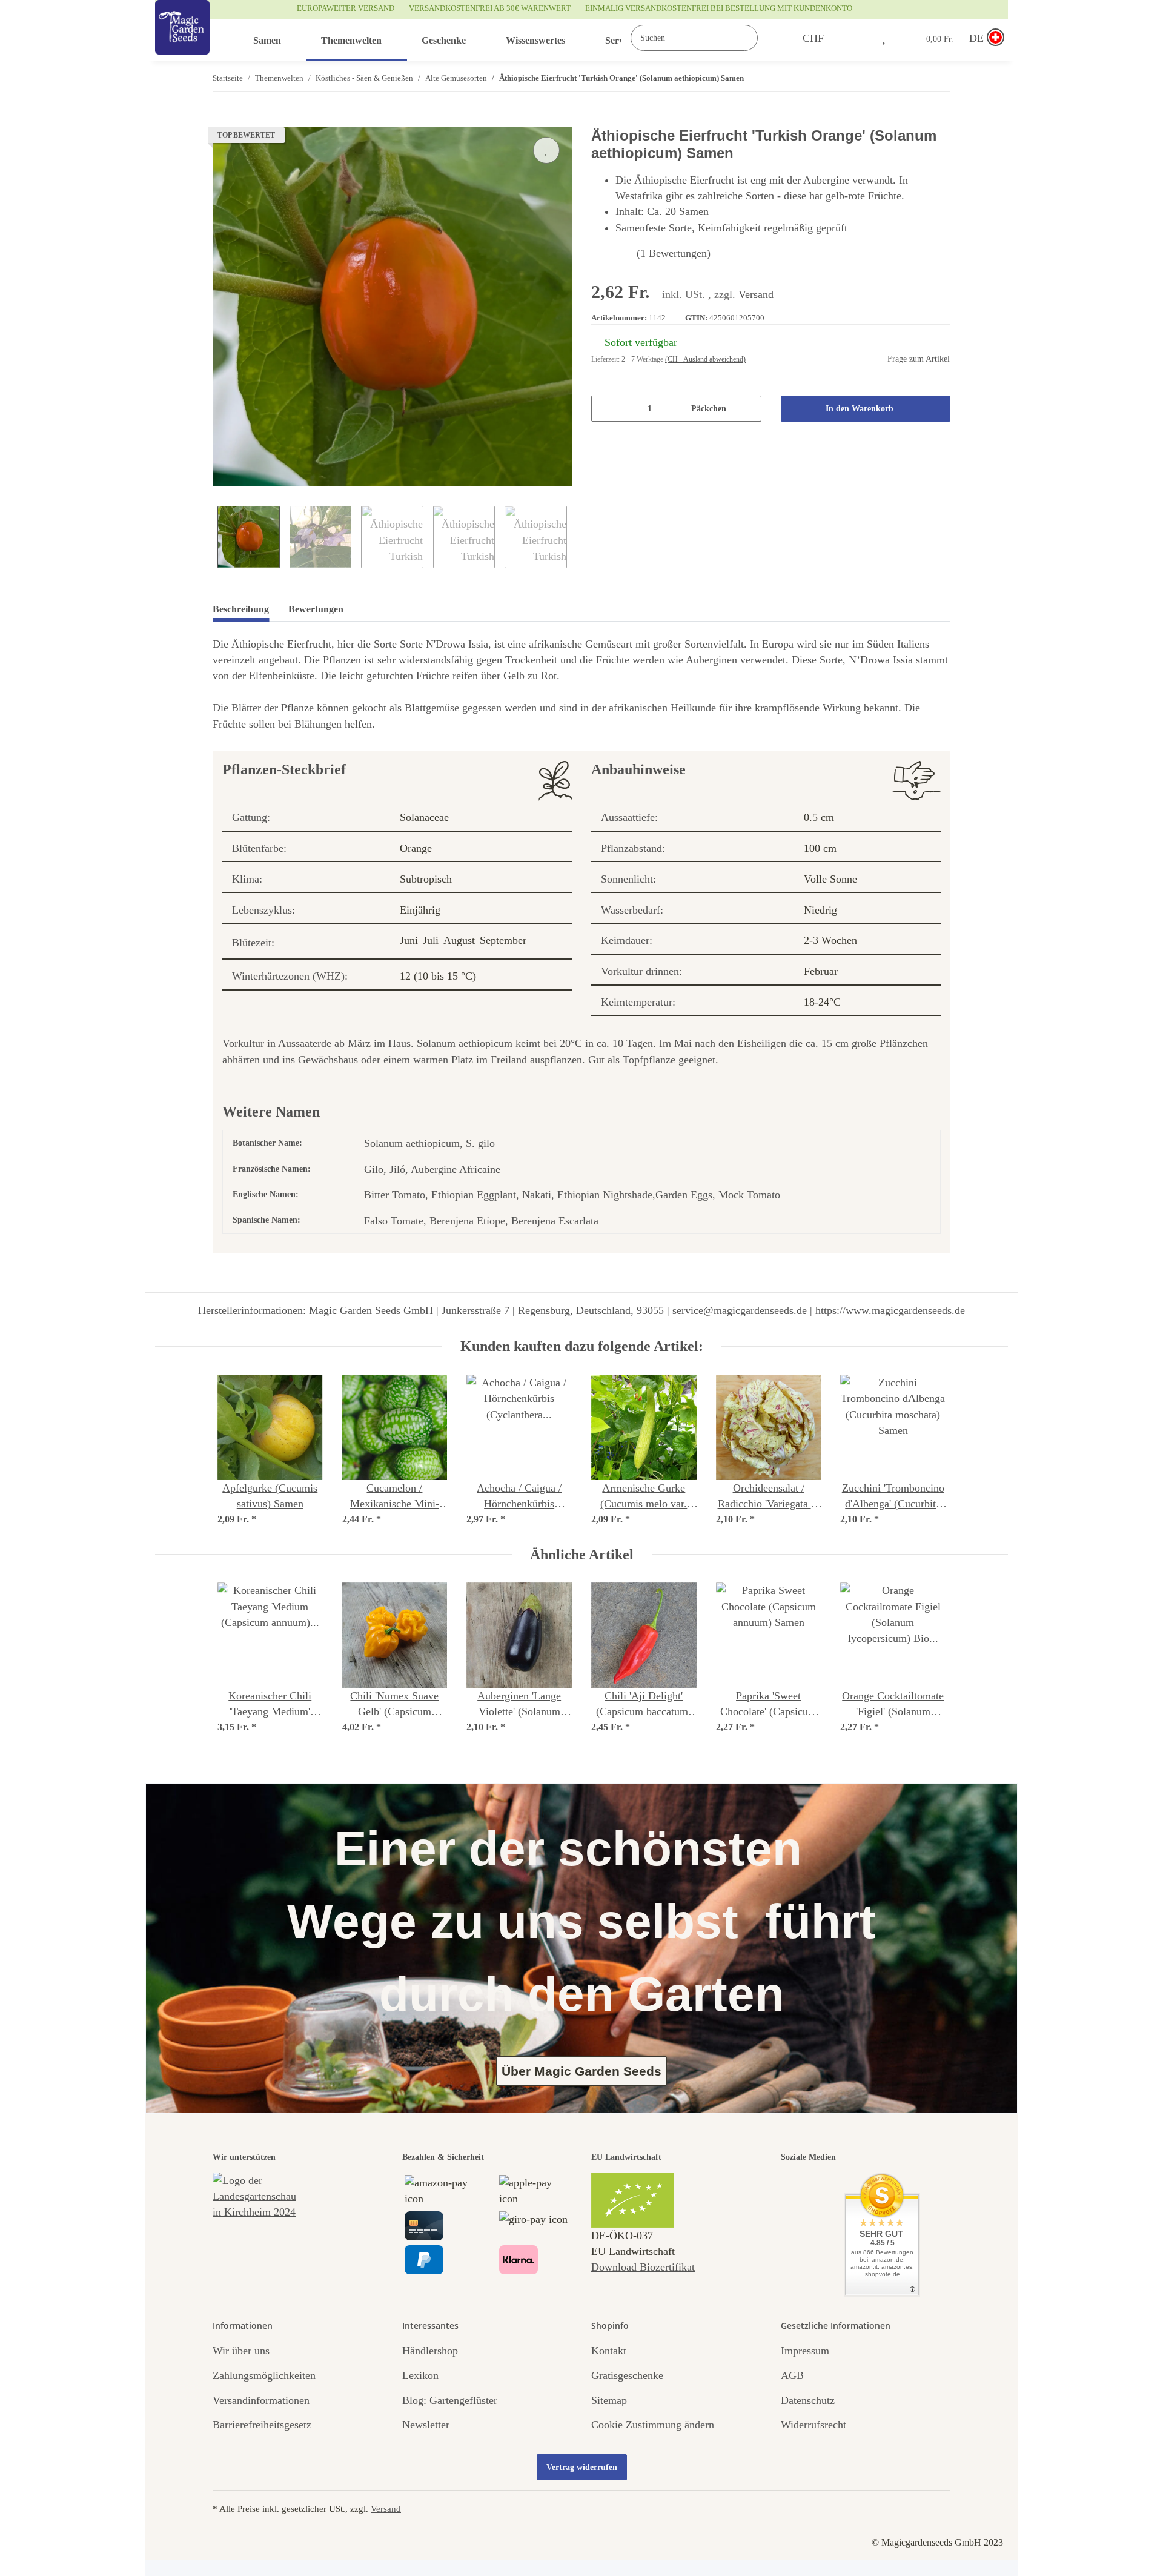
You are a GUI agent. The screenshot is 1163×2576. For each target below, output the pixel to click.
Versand (756, 294)
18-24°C (822, 1002)
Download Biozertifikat (643, 2267)
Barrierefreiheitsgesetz (262, 2425)
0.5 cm (819, 817)
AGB (792, 2375)
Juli (431, 940)
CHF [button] (813, 38)
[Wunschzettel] (884, 38)
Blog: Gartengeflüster (450, 2400)
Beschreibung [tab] (241, 609)
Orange (416, 848)
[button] (858, 38)
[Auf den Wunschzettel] (546, 150)
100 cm (820, 848)
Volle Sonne (830, 879)
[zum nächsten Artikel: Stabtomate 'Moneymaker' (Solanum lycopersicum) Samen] (937, 78)
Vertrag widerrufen (582, 2467)
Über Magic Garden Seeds (581, 2071)
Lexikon (420, 2375)
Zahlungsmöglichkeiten (264, 2375)
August (459, 940)
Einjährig (420, 910)
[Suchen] (770, 38)
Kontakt (609, 2351)
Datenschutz (808, 2400)
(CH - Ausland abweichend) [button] (705, 359)
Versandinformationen (261, 2400)
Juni (409, 940)
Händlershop (430, 2351)
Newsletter (426, 2425)
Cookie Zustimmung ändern (653, 2425)
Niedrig (820, 910)
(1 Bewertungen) (674, 253)
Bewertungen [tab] (316, 609)
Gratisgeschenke (627, 2375)
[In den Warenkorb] (222, 121)
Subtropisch (426, 879)
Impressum (805, 2351)
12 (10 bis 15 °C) (438, 976)
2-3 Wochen (830, 940)
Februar (821, 971)
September (503, 940)
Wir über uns (241, 2351)
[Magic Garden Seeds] (182, 40)
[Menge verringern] (605, 409)
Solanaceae (424, 817)
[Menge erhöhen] (748, 409)
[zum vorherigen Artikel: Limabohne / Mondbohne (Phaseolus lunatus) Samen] (911, 78)
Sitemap (609, 2400)
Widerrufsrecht (813, 2425)
